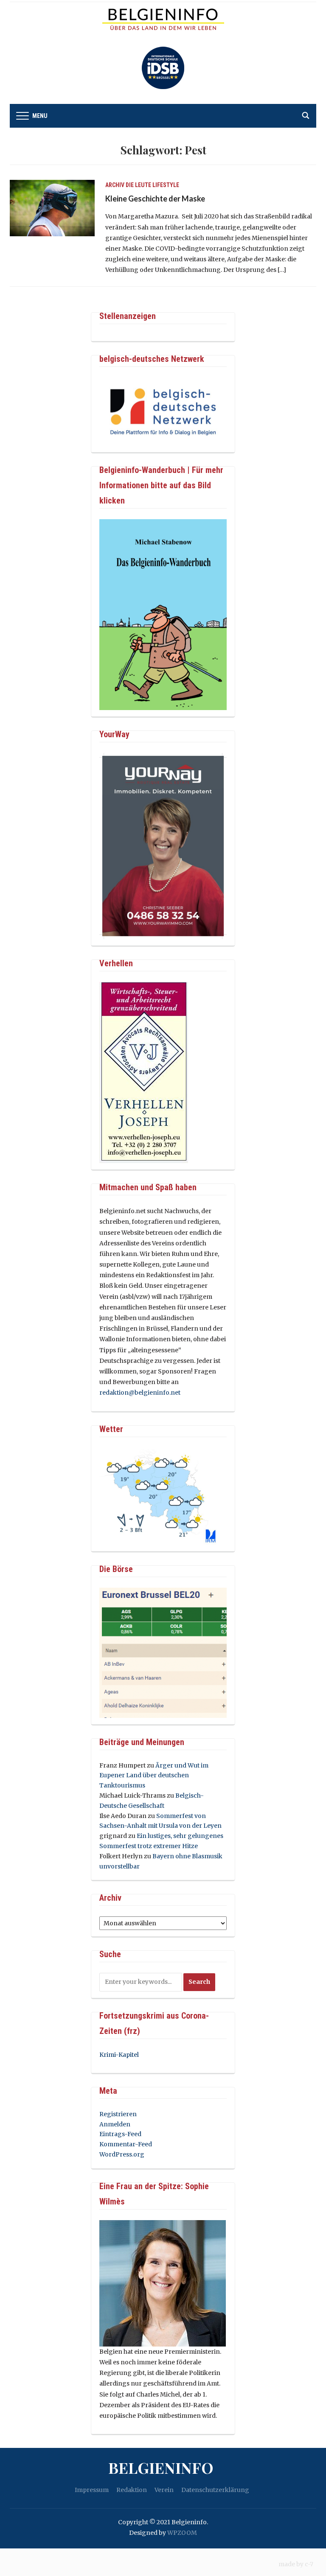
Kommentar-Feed (126, 2144)
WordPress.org (122, 2154)
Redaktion (132, 2490)
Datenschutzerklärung (215, 2490)
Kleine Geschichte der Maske (155, 199)
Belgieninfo (161, 2467)
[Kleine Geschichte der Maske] (52, 207)
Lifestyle (166, 185)
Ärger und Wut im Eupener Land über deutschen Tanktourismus (154, 1776)
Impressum (92, 2490)
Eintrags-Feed (120, 2134)
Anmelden (115, 2124)
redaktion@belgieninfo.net (140, 1393)
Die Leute (138, 185)
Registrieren (118, 2114)
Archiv (115, 185)
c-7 (309, 2564)
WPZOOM (182, 2533)
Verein (164, 2490)
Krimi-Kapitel (119, 2055)
